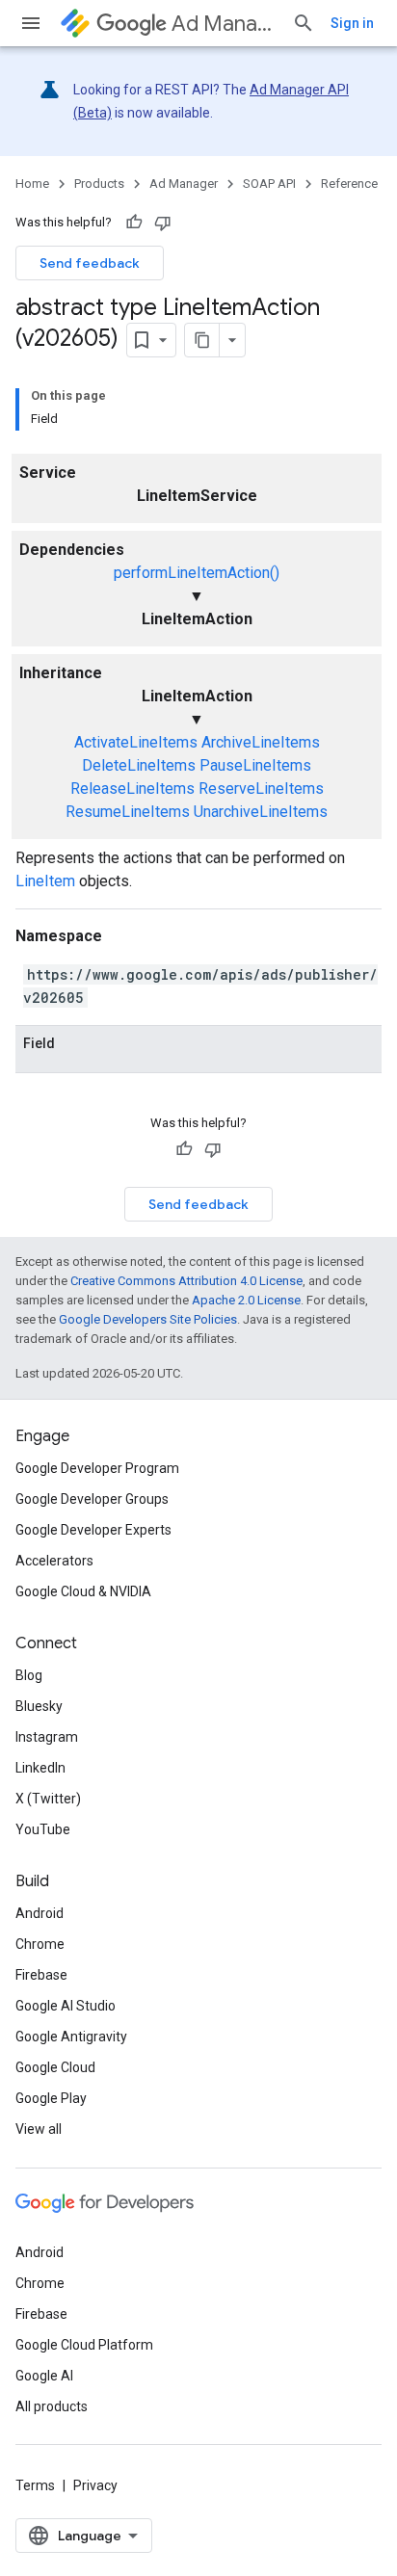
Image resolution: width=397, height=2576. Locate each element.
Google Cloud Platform (84, 2345)
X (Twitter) (48, 1799)
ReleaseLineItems (132, 789)
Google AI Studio (66, 2006)
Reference (349, 184)
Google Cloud (55, 2067)
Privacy (95, 2485)
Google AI (44, 2376)
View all (39, 2129)
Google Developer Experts (93, 1530)
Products (99, 184)
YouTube (43, 1829)
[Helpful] (134, 223)
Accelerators (54, 1561)
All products (52, 2406)
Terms (35, 2485)
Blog (29, 1675)
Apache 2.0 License (246, 1300)
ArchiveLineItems (261, 742)
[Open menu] (31, 23)
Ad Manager (224, 24)
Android (40, 1913)
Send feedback (90, 263)
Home (32, 184)
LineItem (45, 881)
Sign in (352, 23)
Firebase (41, 1975)
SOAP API (269, 184)
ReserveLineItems (261, 789)
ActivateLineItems (136, 742)
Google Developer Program (97, 1468)
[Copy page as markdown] (202, 340)
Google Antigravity (71, 2037)
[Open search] (304, 23)
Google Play (51, 2098)
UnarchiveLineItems (261, 812)
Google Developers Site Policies (148, 1319)
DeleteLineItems (139, 765)
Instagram (47, 1737)
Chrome (40, 1944)
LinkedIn (40, 1768)
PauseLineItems (255, 765)
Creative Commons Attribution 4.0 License (186, 1281)
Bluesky (39, 1706)
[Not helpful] (163, 223)
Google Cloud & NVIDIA (83, 1591)
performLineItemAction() (197, 573)
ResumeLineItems (128, 812)
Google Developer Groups (92, 1499)
